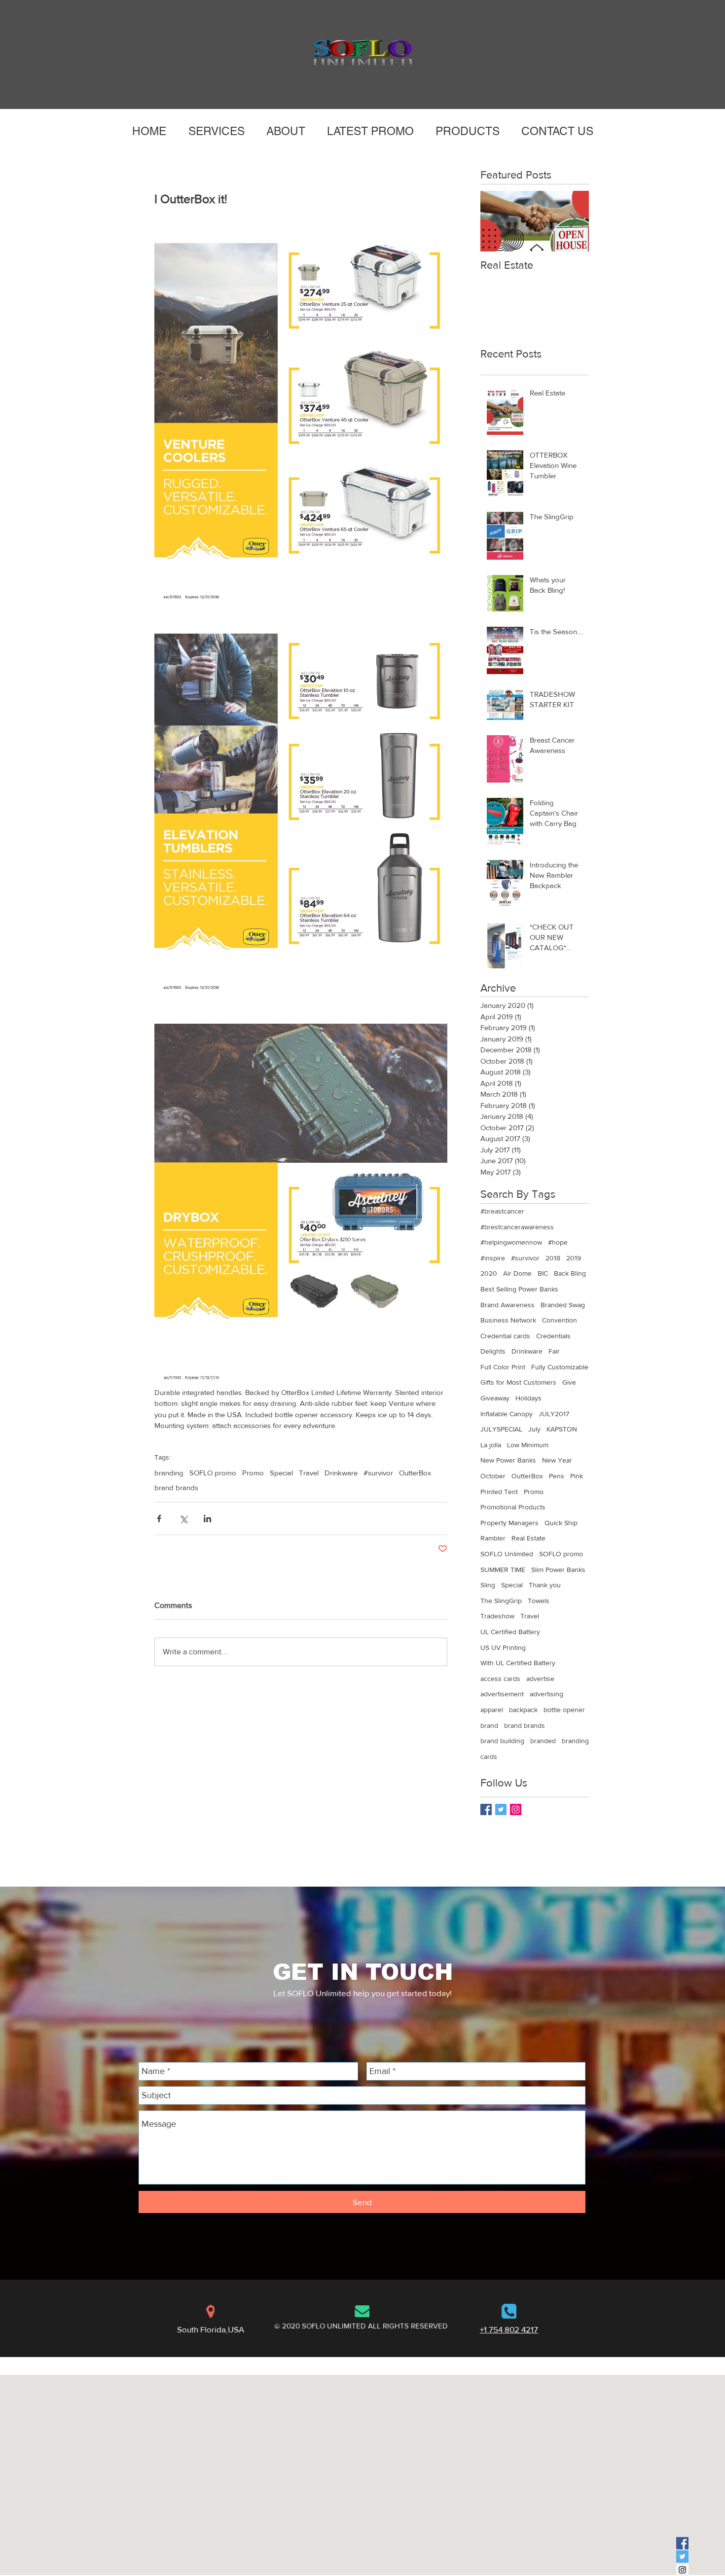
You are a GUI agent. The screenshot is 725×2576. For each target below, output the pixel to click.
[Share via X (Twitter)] (183, 1519)
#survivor (378, 1473)
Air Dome (517, 1273)
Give (569, 1382)
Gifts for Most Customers (518, 1382)
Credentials (553, 1336)
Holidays (528, 1398)
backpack (523, 1710)
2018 (553, 1258)
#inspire (493, 1258)
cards (489, 1756)
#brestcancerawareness (517, 1227)
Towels (539, 1601)
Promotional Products (513, 1507)
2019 (574, 1258)
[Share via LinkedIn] (207, 1519)
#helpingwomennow (511, 1242)
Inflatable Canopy (507, 1414)
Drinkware (341, 1473)
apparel (492, 1710)
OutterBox (415, 1473)
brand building (502, 1741)
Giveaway (495, 1398)
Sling (488, 1585)
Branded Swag (563, 1305)
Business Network (508, 1320)
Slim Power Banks (558, 1570)
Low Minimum (528, 1445)
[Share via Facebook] (159, 1519)
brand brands (176, 1487)
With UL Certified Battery (518, 1663)
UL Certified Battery (510, 1632)
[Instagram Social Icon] (516, 1809)
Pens (557, 1476)
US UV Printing (503, 1647)
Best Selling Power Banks (519, 1289)
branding (169, 1473)
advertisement (502, 1694)
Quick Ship (561, 1523)
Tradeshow (497, 1616)
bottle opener (564, 1710)
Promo (253, 1473)
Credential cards (505, 1336)
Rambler (493, 1538)
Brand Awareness (507, 1305)
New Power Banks (508, 1460)
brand (489, 1725)
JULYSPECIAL (501, 1429)
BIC (543, 1273)
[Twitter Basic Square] (501, 1809)
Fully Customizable (560, 1367)
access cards (500, 1679)
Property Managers (509, 1523)
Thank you (545, 1585)
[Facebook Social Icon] (682, 2543)
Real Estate (528, 1538)
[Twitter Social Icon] (682, 2557)
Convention (560, 1320)
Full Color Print (503, 1367)
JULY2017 (554, 1414)
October (493, 1476)
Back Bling (570, 1273)
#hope (558, 1242)
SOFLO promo (213, 1473)
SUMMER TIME (503, 1570)
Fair (554, 1351)
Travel (309, 1473)
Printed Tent (499, 1492)
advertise (540, 1679)
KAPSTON (562, 1429)
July (534, 1429)
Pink (577, 1476)
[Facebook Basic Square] (486, 1809)
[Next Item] (573, 221)
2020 (489, 1273)
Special (281, 1473)
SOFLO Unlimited (507, 1554)
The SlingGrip (501, 1601)
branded (543, 1741)
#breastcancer (502, 1211)
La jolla (491, 1445)
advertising (546, 1694)
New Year (557, 1460)
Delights (493, 1351)
